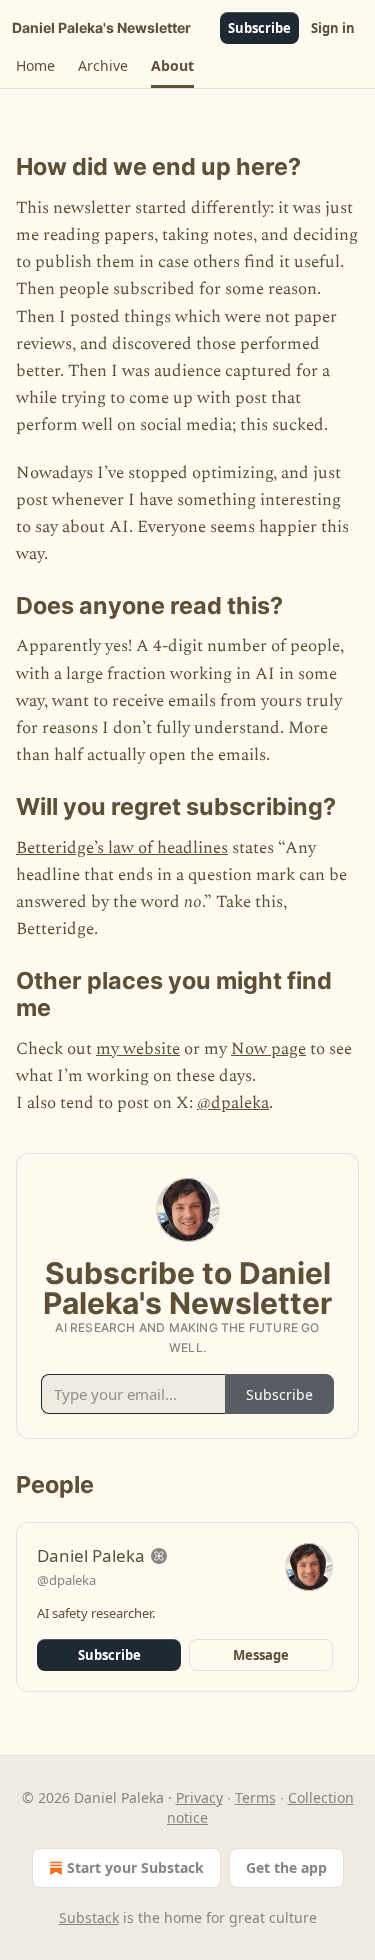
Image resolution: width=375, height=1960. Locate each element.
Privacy (199, 1797)
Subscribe (259, 28)
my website (138, 1049)
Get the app (286, 1867)
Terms (255, 1797)
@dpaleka (233, 1103)
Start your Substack (135, 1867)
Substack (89, 1917)
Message (261, 1655)
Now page (268, 1049)
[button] (35, 66)
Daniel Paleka (91, 1555)
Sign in (333, 28)
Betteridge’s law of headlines (122, 848)
